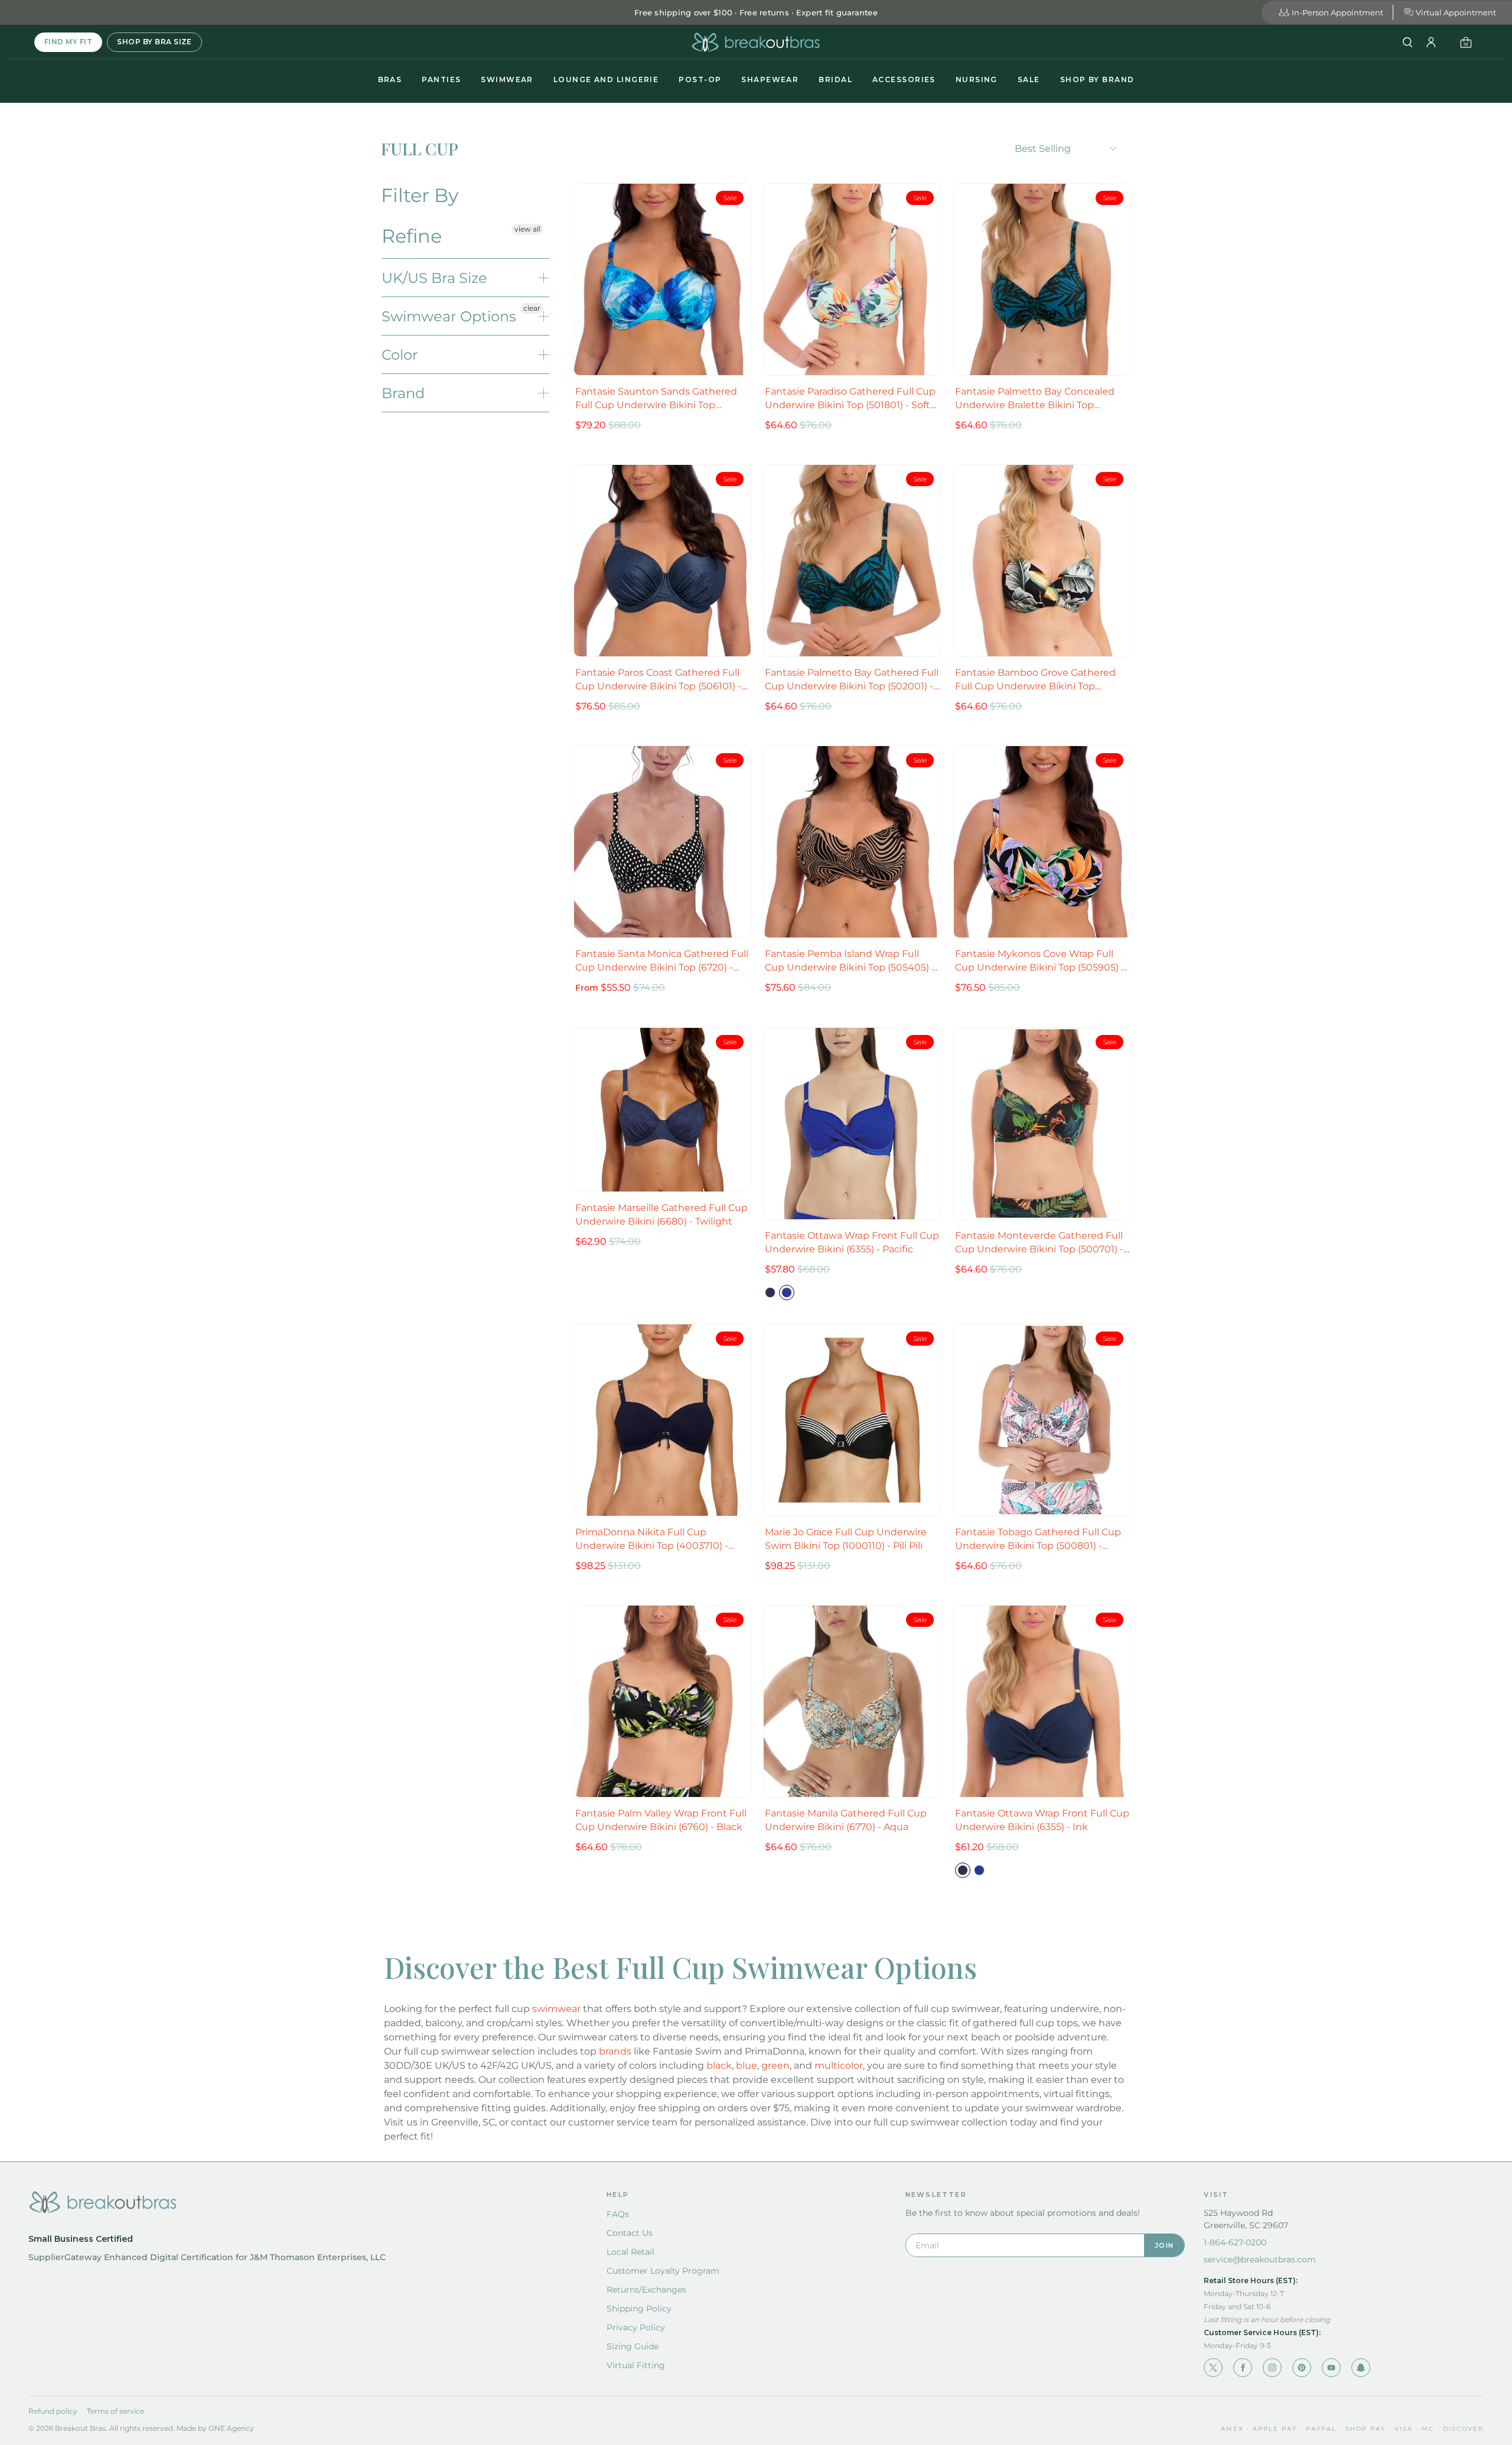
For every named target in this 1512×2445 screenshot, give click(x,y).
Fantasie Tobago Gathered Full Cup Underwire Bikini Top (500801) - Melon (1038, 1539)
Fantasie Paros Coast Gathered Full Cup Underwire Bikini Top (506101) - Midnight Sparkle (658, 680)
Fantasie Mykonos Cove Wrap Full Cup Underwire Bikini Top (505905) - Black (1040, 961)
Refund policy (53, 2411)
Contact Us (630, 2233)
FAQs (618, 2214)
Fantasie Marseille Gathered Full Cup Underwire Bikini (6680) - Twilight (661, 1215)
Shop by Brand (1097, 79)
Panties (441, 79)
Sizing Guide (633, 2346)
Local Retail (630, 2252)
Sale (1029, 79)
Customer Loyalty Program (663, 2271)
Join (1164, 2245)
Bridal (835, 79)
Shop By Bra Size (154, 42)
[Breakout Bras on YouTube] (1331, 2368)
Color (400, 355)
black (719, 2065)
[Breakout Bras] (756, 42)
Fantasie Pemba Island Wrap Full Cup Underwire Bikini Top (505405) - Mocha (850, 961)
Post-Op (700, 79)
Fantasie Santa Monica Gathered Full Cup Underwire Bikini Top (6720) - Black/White (662, 961)
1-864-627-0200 (1235, 2242)
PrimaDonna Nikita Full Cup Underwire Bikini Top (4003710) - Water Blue (652, 1539)
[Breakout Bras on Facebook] (1243, 2368)
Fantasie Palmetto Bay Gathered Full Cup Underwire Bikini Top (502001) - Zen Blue (852, 680)
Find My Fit (68, 42)
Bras (390, 79)
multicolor (839, 2065)
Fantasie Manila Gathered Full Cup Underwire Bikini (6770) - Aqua (846, 1820)
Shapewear (770, 79)
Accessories (904, 79)
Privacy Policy (636, 2327)
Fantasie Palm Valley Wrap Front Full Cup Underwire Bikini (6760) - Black (661, 1820)
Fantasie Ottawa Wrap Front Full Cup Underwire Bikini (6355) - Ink (1042, 1820)
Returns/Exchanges (646, 2290)
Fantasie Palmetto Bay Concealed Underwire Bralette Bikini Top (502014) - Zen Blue (1035, 399)
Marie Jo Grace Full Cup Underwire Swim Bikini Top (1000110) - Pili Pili (846, 1539)
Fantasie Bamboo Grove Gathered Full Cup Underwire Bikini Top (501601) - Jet (1035, 680)
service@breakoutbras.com (1260, 2260)
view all (527, 229)
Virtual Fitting (636, 2365)
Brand (403, 393)
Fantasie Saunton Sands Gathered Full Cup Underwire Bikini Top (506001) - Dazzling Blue (656, 399)
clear (532, 308)
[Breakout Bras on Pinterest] (1302, 2368)
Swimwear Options (449, 316)
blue (747, 2065)
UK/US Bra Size (434, 278)
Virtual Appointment (1456, 12)
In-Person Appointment (1337, 12)
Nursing (977, 79)
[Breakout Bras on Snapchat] (1361, 2368)
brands (615, 2051)
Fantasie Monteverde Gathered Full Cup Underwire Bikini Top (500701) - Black (1039, 1243)
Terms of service (115, 2411)
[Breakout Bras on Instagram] (1272, 2368)
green (775, 2065)
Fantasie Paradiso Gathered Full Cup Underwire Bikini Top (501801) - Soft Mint (850, 399)
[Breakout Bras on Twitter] (1213, 2368)
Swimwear (507, 79)
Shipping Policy (639, 2309)
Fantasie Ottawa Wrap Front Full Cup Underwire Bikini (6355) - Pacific (852, 1242)
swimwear (556, 2009)
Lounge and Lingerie (606, 79)
